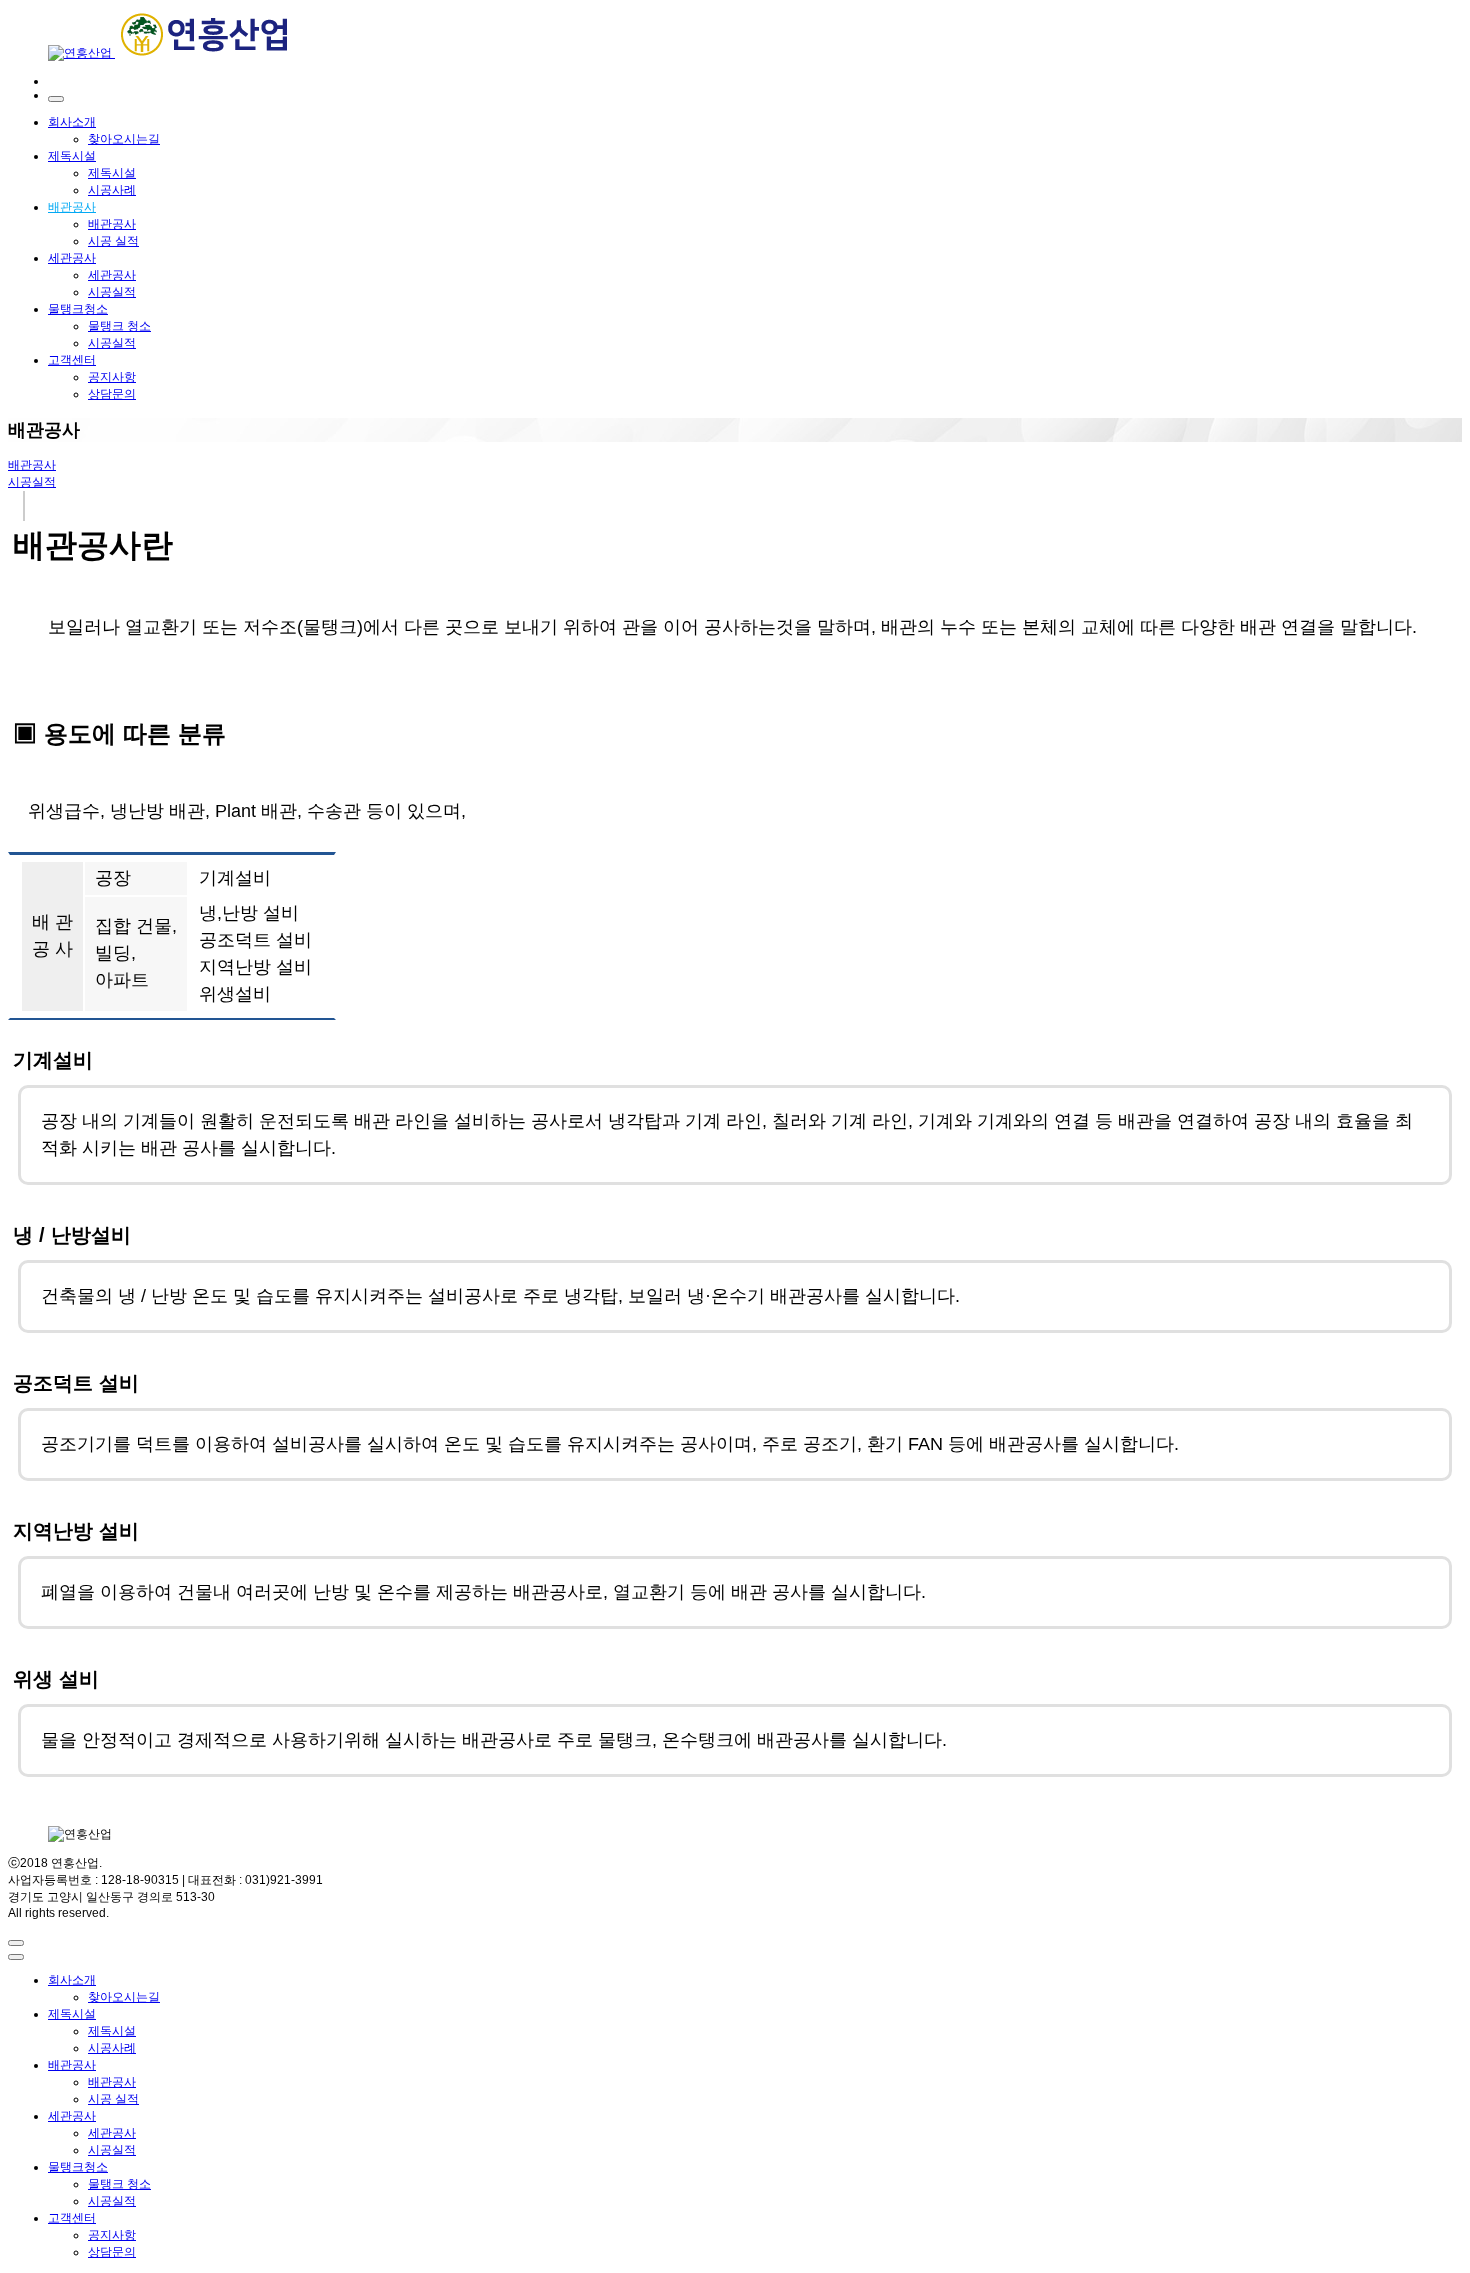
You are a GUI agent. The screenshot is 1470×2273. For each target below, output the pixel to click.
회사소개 (72, 122)
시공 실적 (113, 241)
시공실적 (112, 292)
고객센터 (72, 360)
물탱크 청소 (119, 326)
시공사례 (112, 190)
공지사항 (112, 377)
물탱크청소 (78, 309)
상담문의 (112, 394)
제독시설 (72, 156)
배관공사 (72, 207)
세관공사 (72, 258)
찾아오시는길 (124, 139)
